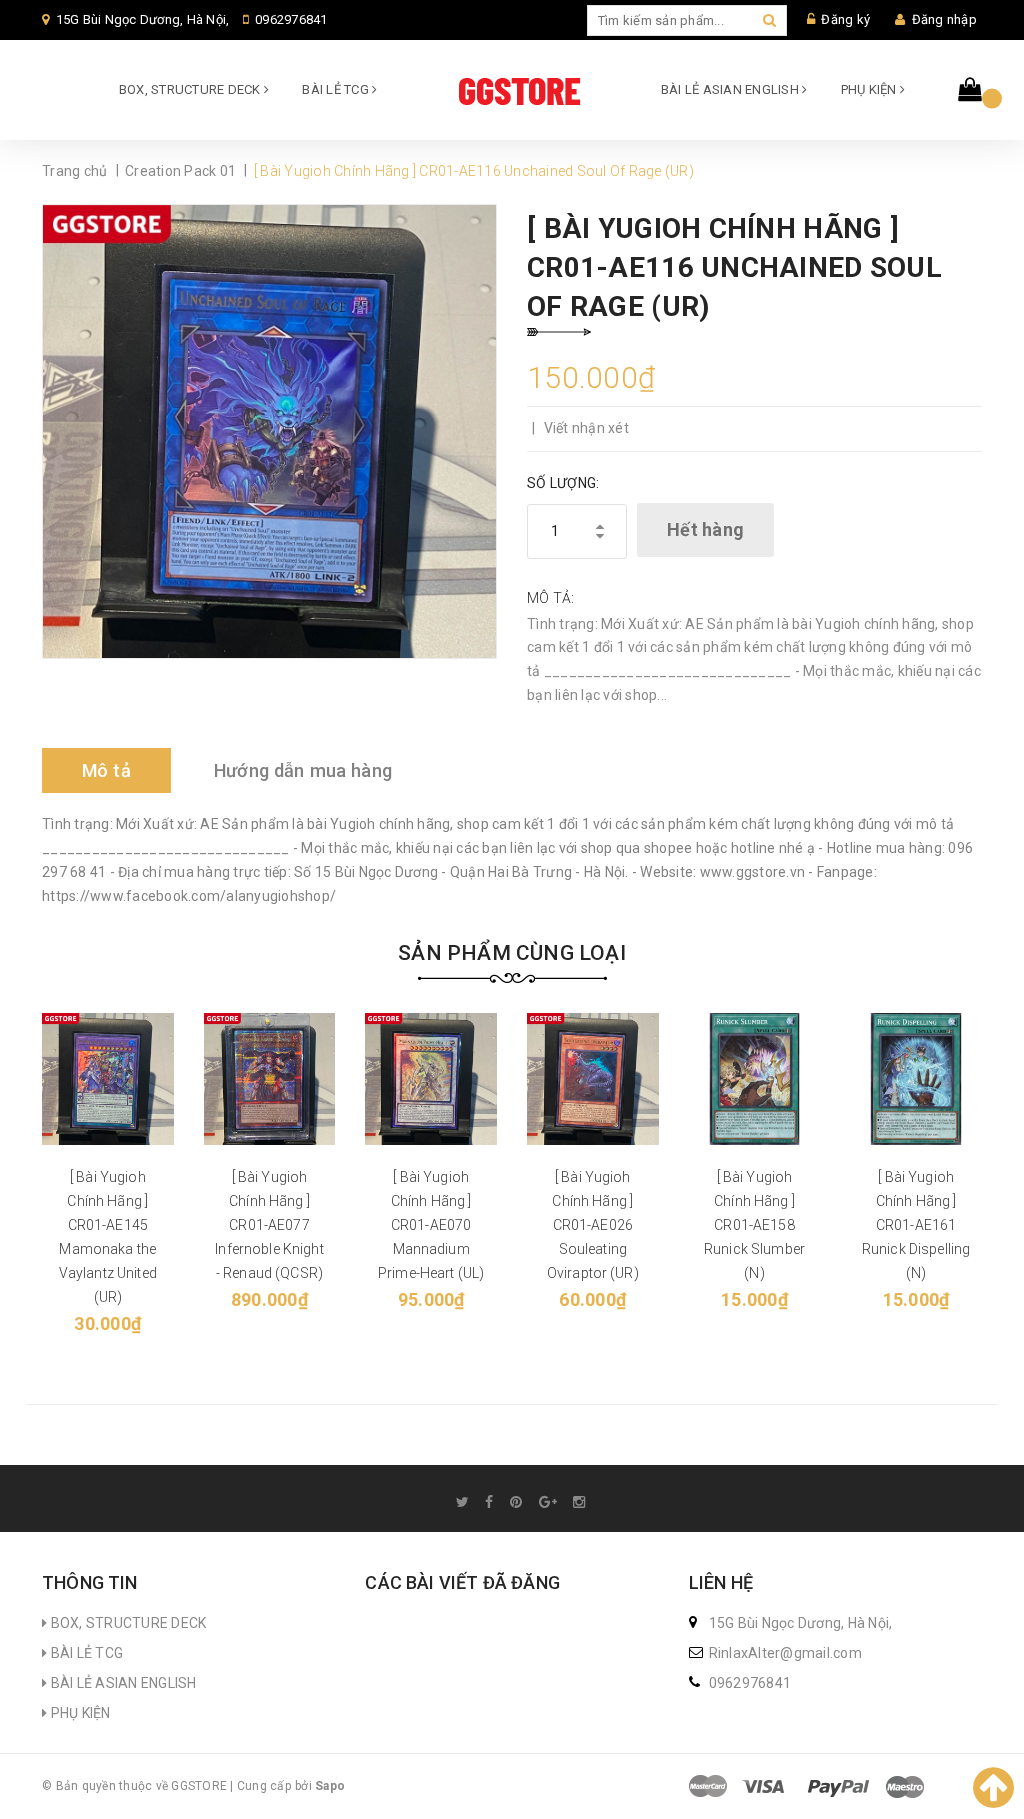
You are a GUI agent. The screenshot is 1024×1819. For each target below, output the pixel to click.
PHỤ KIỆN (870, 89)
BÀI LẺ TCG (337, 89)
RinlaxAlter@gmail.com (785, 1653)
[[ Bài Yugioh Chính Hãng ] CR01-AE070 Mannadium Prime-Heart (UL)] (431, 1079)
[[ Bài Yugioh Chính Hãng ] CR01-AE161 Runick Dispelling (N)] (916, 1079)
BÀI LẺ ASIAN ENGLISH (731, 89)
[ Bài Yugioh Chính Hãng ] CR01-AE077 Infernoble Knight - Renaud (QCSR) (269, 1225)
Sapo (330, 1786)
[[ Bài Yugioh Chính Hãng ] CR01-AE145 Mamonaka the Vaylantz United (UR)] (108, 1079)
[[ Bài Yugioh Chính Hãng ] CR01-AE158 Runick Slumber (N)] (755, 1079)
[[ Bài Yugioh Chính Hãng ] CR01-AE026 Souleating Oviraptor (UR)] (593, 1079)
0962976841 (291, 19)
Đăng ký (845, 19)
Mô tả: (551, 598)
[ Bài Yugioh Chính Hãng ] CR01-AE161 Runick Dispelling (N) (916, 1225)
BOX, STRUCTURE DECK (191, 89)
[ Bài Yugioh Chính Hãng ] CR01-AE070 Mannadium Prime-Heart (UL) (431, 1225)
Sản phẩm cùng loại (512, 953)
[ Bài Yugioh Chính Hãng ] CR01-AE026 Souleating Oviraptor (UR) (593, 1225)
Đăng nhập (944, 19)
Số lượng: (563, 483)
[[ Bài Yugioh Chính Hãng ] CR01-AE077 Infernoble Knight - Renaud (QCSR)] (270, 1079)
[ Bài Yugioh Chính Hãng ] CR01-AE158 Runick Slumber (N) (754, 1225)
